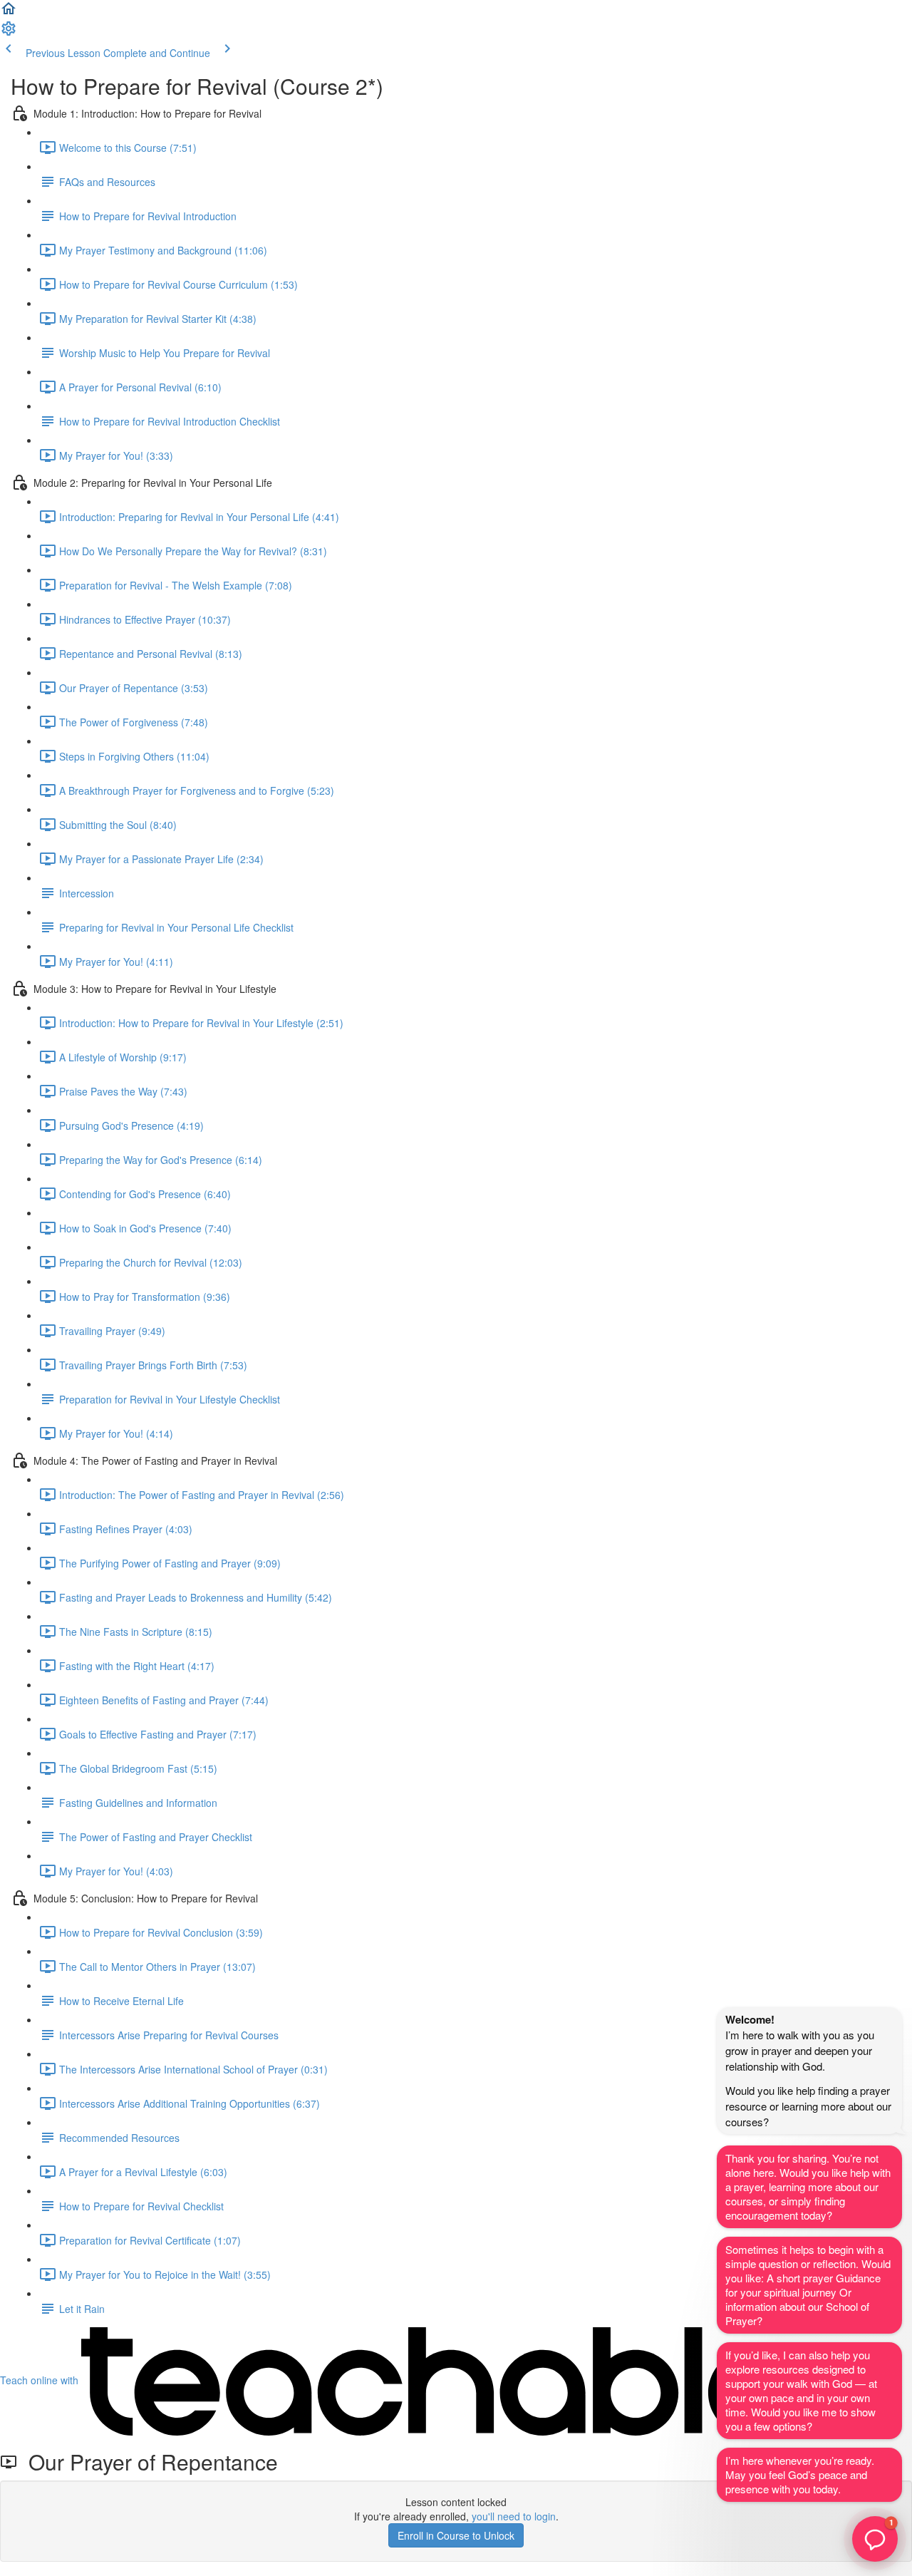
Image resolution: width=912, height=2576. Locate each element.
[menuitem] (9, 33)
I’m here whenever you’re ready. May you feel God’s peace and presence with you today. (800, 2474)
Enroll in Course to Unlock (456, 2535)
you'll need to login (514, 2516)
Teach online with (41, 2380)
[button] (9, 13)
